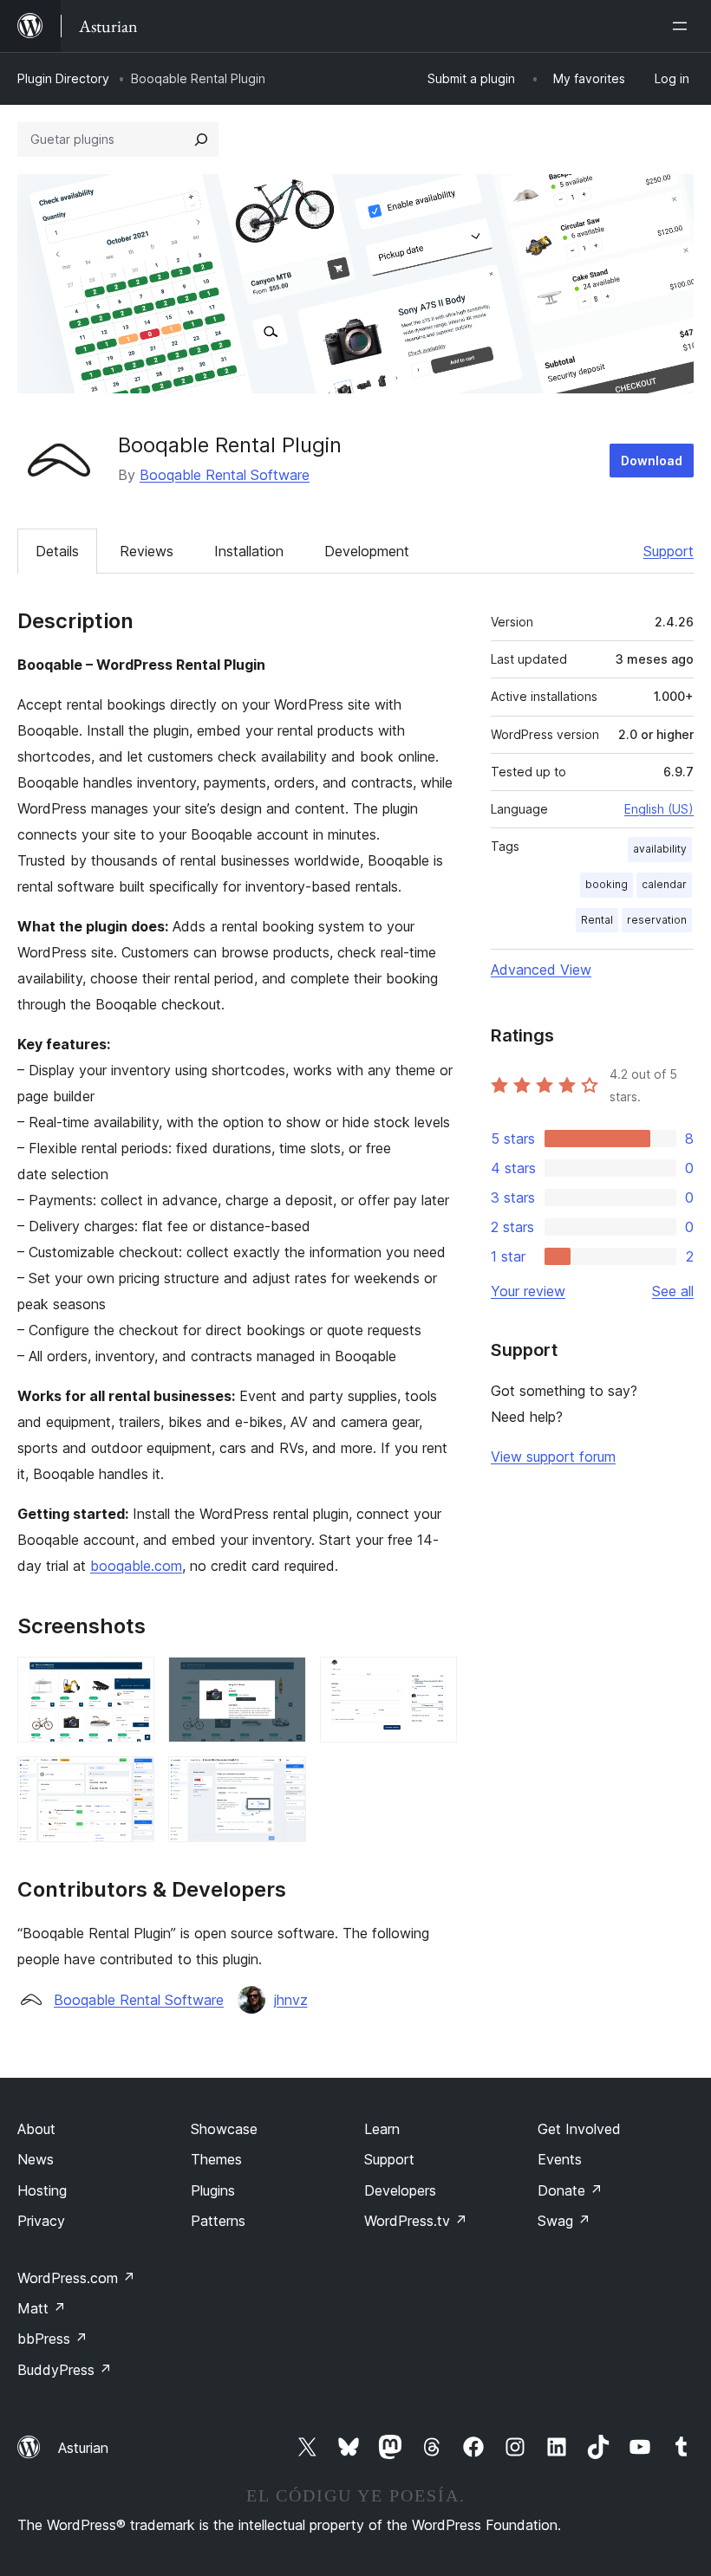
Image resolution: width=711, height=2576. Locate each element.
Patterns (218, 2221)
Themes (216, 2159)
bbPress (52, 2339)
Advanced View (541, 970)
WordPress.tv (416, 2221)
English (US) (659, 809)
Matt (42, 2308)
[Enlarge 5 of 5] (283, 1780)
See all (673, 1291)
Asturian (83, 2448)
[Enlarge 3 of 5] (434, 1680)
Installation (249, 551)
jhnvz (291, 2000)
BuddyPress (65, 2370)
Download (652, 461)
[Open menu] (683, 26)
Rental (597, 920)
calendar (664, 884)
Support (669, 551)
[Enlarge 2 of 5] (283, 1680)
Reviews (147, 551)
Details (57, 551)
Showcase (224, 2129)
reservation (657, 920)
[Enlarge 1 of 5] (131, 1680)
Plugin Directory (63, 78)
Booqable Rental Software (225, 475)
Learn (382, 2129)
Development (367, 551)
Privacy (41, 2221)
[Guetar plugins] (201, 140)
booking (607, 884)
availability (660, 849)
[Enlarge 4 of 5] (131, 1780)
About (36, 2129)
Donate (570, 2190)
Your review (528, 1291)
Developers (400, 2190)
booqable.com (136, 1566)
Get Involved (579, 2129)
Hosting (42, 2190)
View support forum (553, 1457)
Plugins (213, 2190)
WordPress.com (76, 2278)
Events (560, 2159)
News (36, 2159)
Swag (564, 2221)
